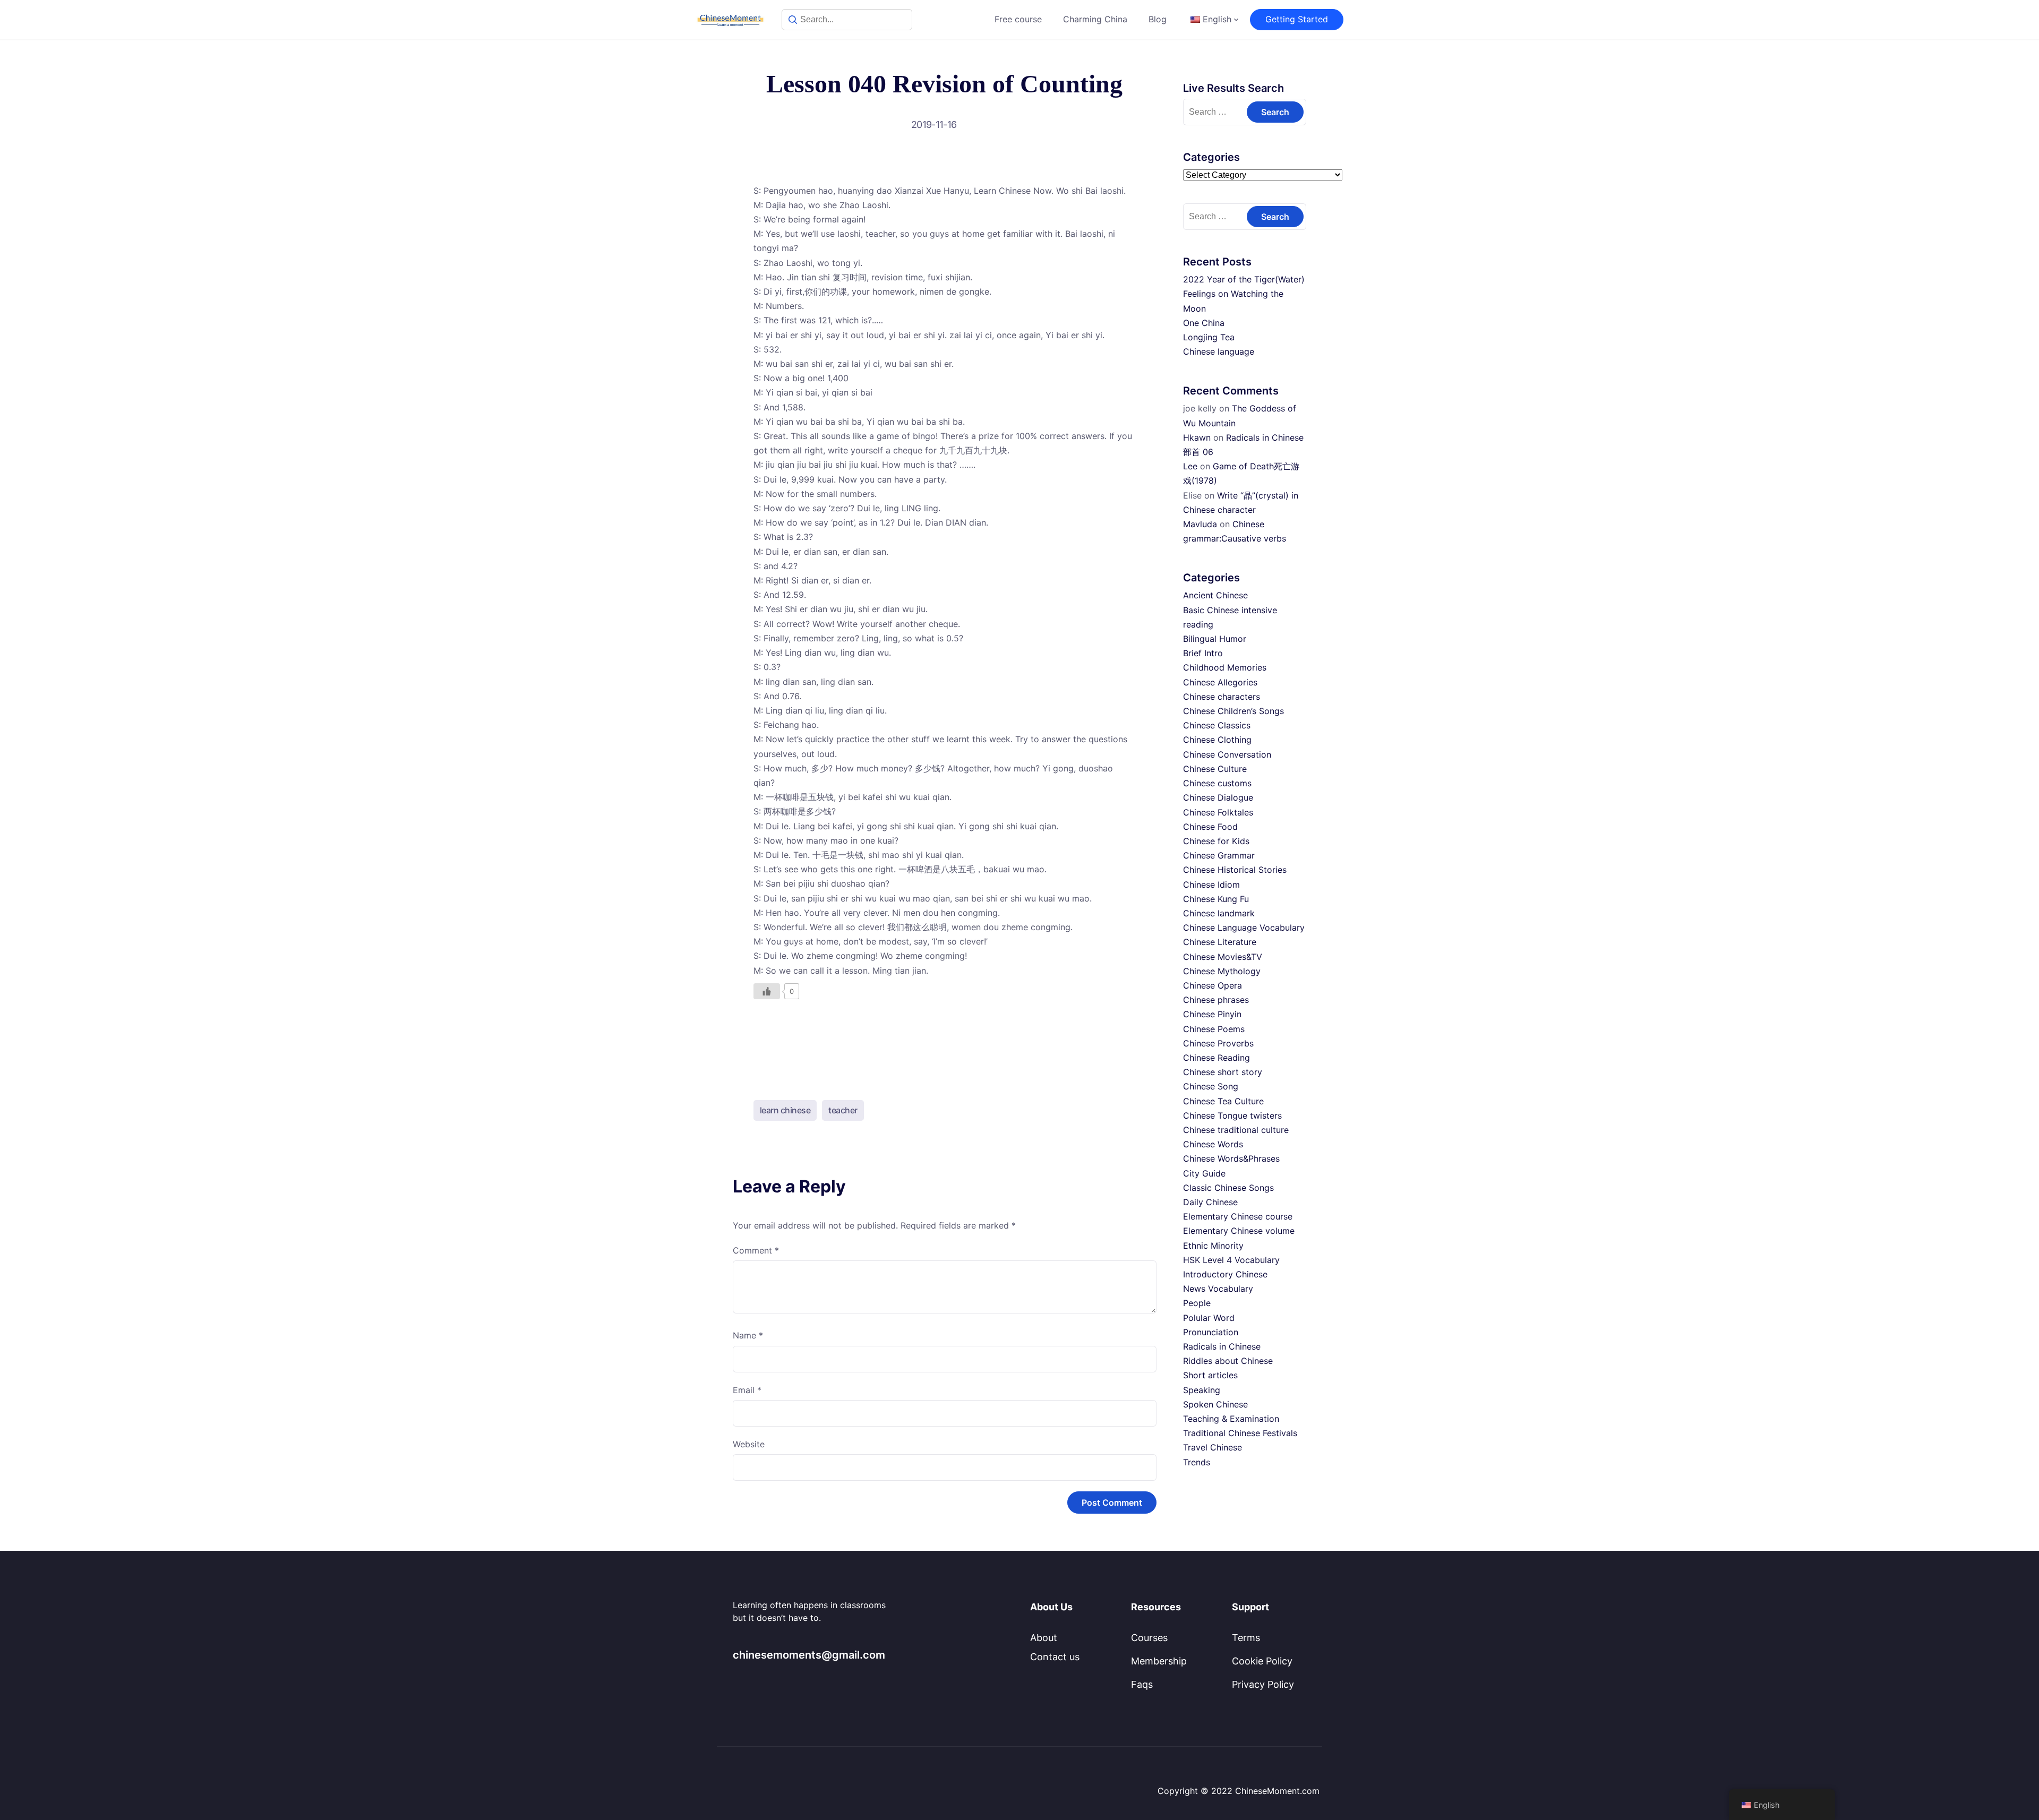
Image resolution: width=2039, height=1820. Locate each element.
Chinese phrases (1216, 1000)
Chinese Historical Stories (1235, 870)
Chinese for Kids (1216, 841)
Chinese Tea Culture (1223, 1101)
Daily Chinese (1210, 1202)
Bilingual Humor (1215, 639)
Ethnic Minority (1213, 1246)
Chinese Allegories (1220, 682)
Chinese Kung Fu (1216, 899)
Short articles (1210, 1375)
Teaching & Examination (1231, 1419)
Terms (1246, 1638)
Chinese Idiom (1211, 885)
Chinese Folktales (1218, 812)
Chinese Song (1211, 1086)
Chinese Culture (1215, 769)
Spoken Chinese (1215, 1404)
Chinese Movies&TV (1223, 957)
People (1197, 1303)
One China (1204, 323)
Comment (756, 1250)
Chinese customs (1217, 783)
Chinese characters (1222, 697)
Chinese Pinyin (1212, 1014)
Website (749, 1444)
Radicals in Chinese (1222, 1346)
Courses (1149, 1638)
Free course (1018, 19)
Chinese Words (1213, 1144)
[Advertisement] (945, 1041)
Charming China (1095, 19)
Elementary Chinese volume (1239, 1231)
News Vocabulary (1218, 1289)
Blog (1158, 19)
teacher (843, 1110)
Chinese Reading (1216, 1058)
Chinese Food (1210, 827)
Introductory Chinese (1225, 1274)
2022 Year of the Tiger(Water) (1244, 279)
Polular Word (1209, 1318)
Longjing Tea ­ (1210, 337)
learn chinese (785, 1110)
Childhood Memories (1225, 667)
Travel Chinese (1213, 1447)
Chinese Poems (1214, 1029)
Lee (1190, 466)
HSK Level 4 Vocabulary (1231, 1260)
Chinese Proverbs (1218, 1043)
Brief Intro (1203, 653)
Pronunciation (1211, 1332)
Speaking (1202, 1390)
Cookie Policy (1262, 1661)
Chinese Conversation (1227, 754)
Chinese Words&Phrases (1231, 1158)
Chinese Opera (1213, 985)
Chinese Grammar (1219, 855)
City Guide (1204, 1173)
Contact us (1055, 1657)
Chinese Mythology (1222, 971)
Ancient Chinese (1215, 595)
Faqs (1142, 1684)
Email (747, 1390)
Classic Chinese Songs (1228, 1188)
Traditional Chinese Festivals (1240, 1433)
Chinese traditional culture (1236, 1130)
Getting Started (1297, 19)
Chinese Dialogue (1218, 797)
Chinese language (1219, 351)
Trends (1197, 1462)
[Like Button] (767, 991)
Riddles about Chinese (1228, 1361)
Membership (1159, 1661)
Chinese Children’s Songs (1233, 711)
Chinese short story (1223, 1072)
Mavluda (1200, 524)
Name (748, 1335)
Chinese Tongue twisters (1232, 1115)
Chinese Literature (1220, 942)
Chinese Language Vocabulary (1244, 928)
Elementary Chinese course (1238, 1216)
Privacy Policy (1263, 1684)
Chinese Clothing (1217, 740)
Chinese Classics (1217, 725)
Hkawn (1197, 437)
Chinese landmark (1219, 913)
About (1044, 1638)
